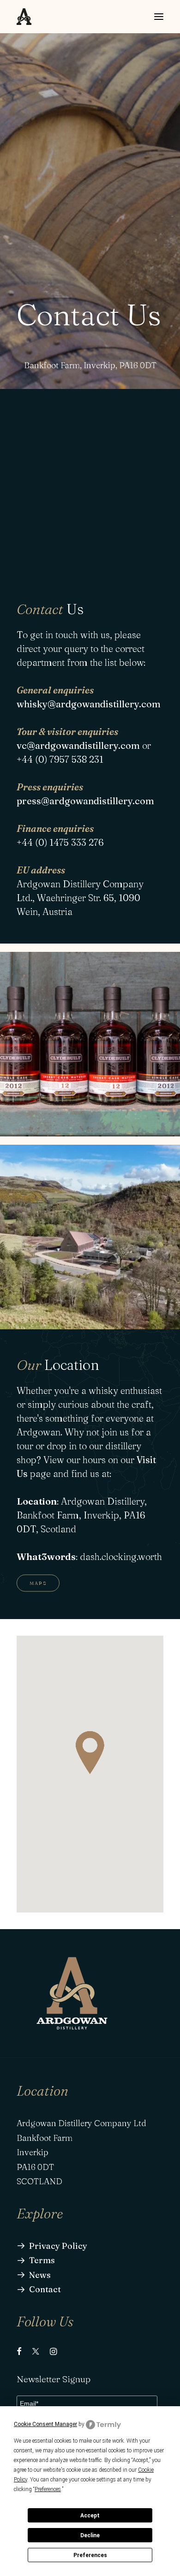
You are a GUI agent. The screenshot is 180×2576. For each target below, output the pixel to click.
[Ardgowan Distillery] (24, 17)
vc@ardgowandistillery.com (78, 745)
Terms (42, 2260)
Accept (90, 2516)
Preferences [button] (48, 2489)
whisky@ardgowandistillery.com (89, 704)
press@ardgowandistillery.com (85, 801)
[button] (159, 17)
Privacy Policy (58, 2246)
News (40, 2275)
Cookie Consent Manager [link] (45, 2424)
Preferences (90, 2555)
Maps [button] (38, 1583)
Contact (45, 2289)
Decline (90, 2535)
